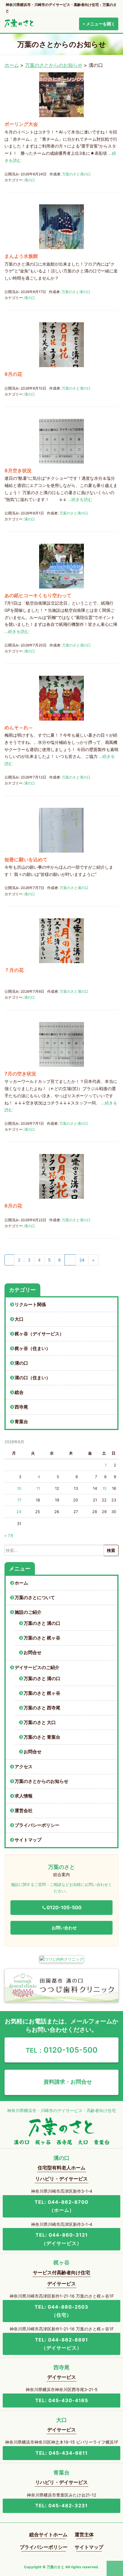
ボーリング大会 (21, 124)
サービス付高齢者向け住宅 (61, 2272)
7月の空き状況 (20, 1074)
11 (38, 1488)
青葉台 (21, 1422)
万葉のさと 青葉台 (42, 1737)
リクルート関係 (30, 1305)
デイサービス (61, 2284)
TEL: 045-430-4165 (62, 2400)
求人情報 (24, 1796)
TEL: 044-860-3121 (62, 2239)
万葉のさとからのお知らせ (54, 65)
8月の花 (13, 374)
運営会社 (24, 1811)
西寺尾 (21, 1407)
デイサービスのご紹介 (37, 1668)
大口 (19, 1319)
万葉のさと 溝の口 (42, 1623)
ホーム (12, 65)
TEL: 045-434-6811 (62, 2453)
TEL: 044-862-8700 (61, 2206)
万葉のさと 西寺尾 (42, 1708)
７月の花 (14, 970)
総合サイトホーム (48, 2534)
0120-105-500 (62, 2050)
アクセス (24, 1767)
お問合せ (33, 1653)
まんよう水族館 (21, 256)
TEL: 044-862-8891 (61, 2344)
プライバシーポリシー (37, 1825)
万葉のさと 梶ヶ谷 (42, 1638)
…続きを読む (80, 499)
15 (104, 1488)
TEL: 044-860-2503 (61, 2311)
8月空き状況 (18, 471)
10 (19, 1488)
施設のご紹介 (28, 1612)
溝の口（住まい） (33, 1378)
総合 (19, 1392)
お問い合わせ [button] (64, 1928)
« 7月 (9, 1536)
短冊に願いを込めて (26, 859)
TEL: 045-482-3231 (61, 2505)
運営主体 (84, 2534)
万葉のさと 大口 (40, 1723)
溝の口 (30, 180)
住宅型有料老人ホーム (61, 2168)
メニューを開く (100, 24)
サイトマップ (28, 1840)
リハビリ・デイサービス (61, 2179)
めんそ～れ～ (19, 727)
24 (82, 1260)
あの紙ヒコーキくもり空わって (38, 595)
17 (19, 1500)
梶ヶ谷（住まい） (33, 1348)
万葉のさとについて (35, 1598)
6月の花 (13, 1206)
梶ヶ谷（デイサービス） (39, 1334)
